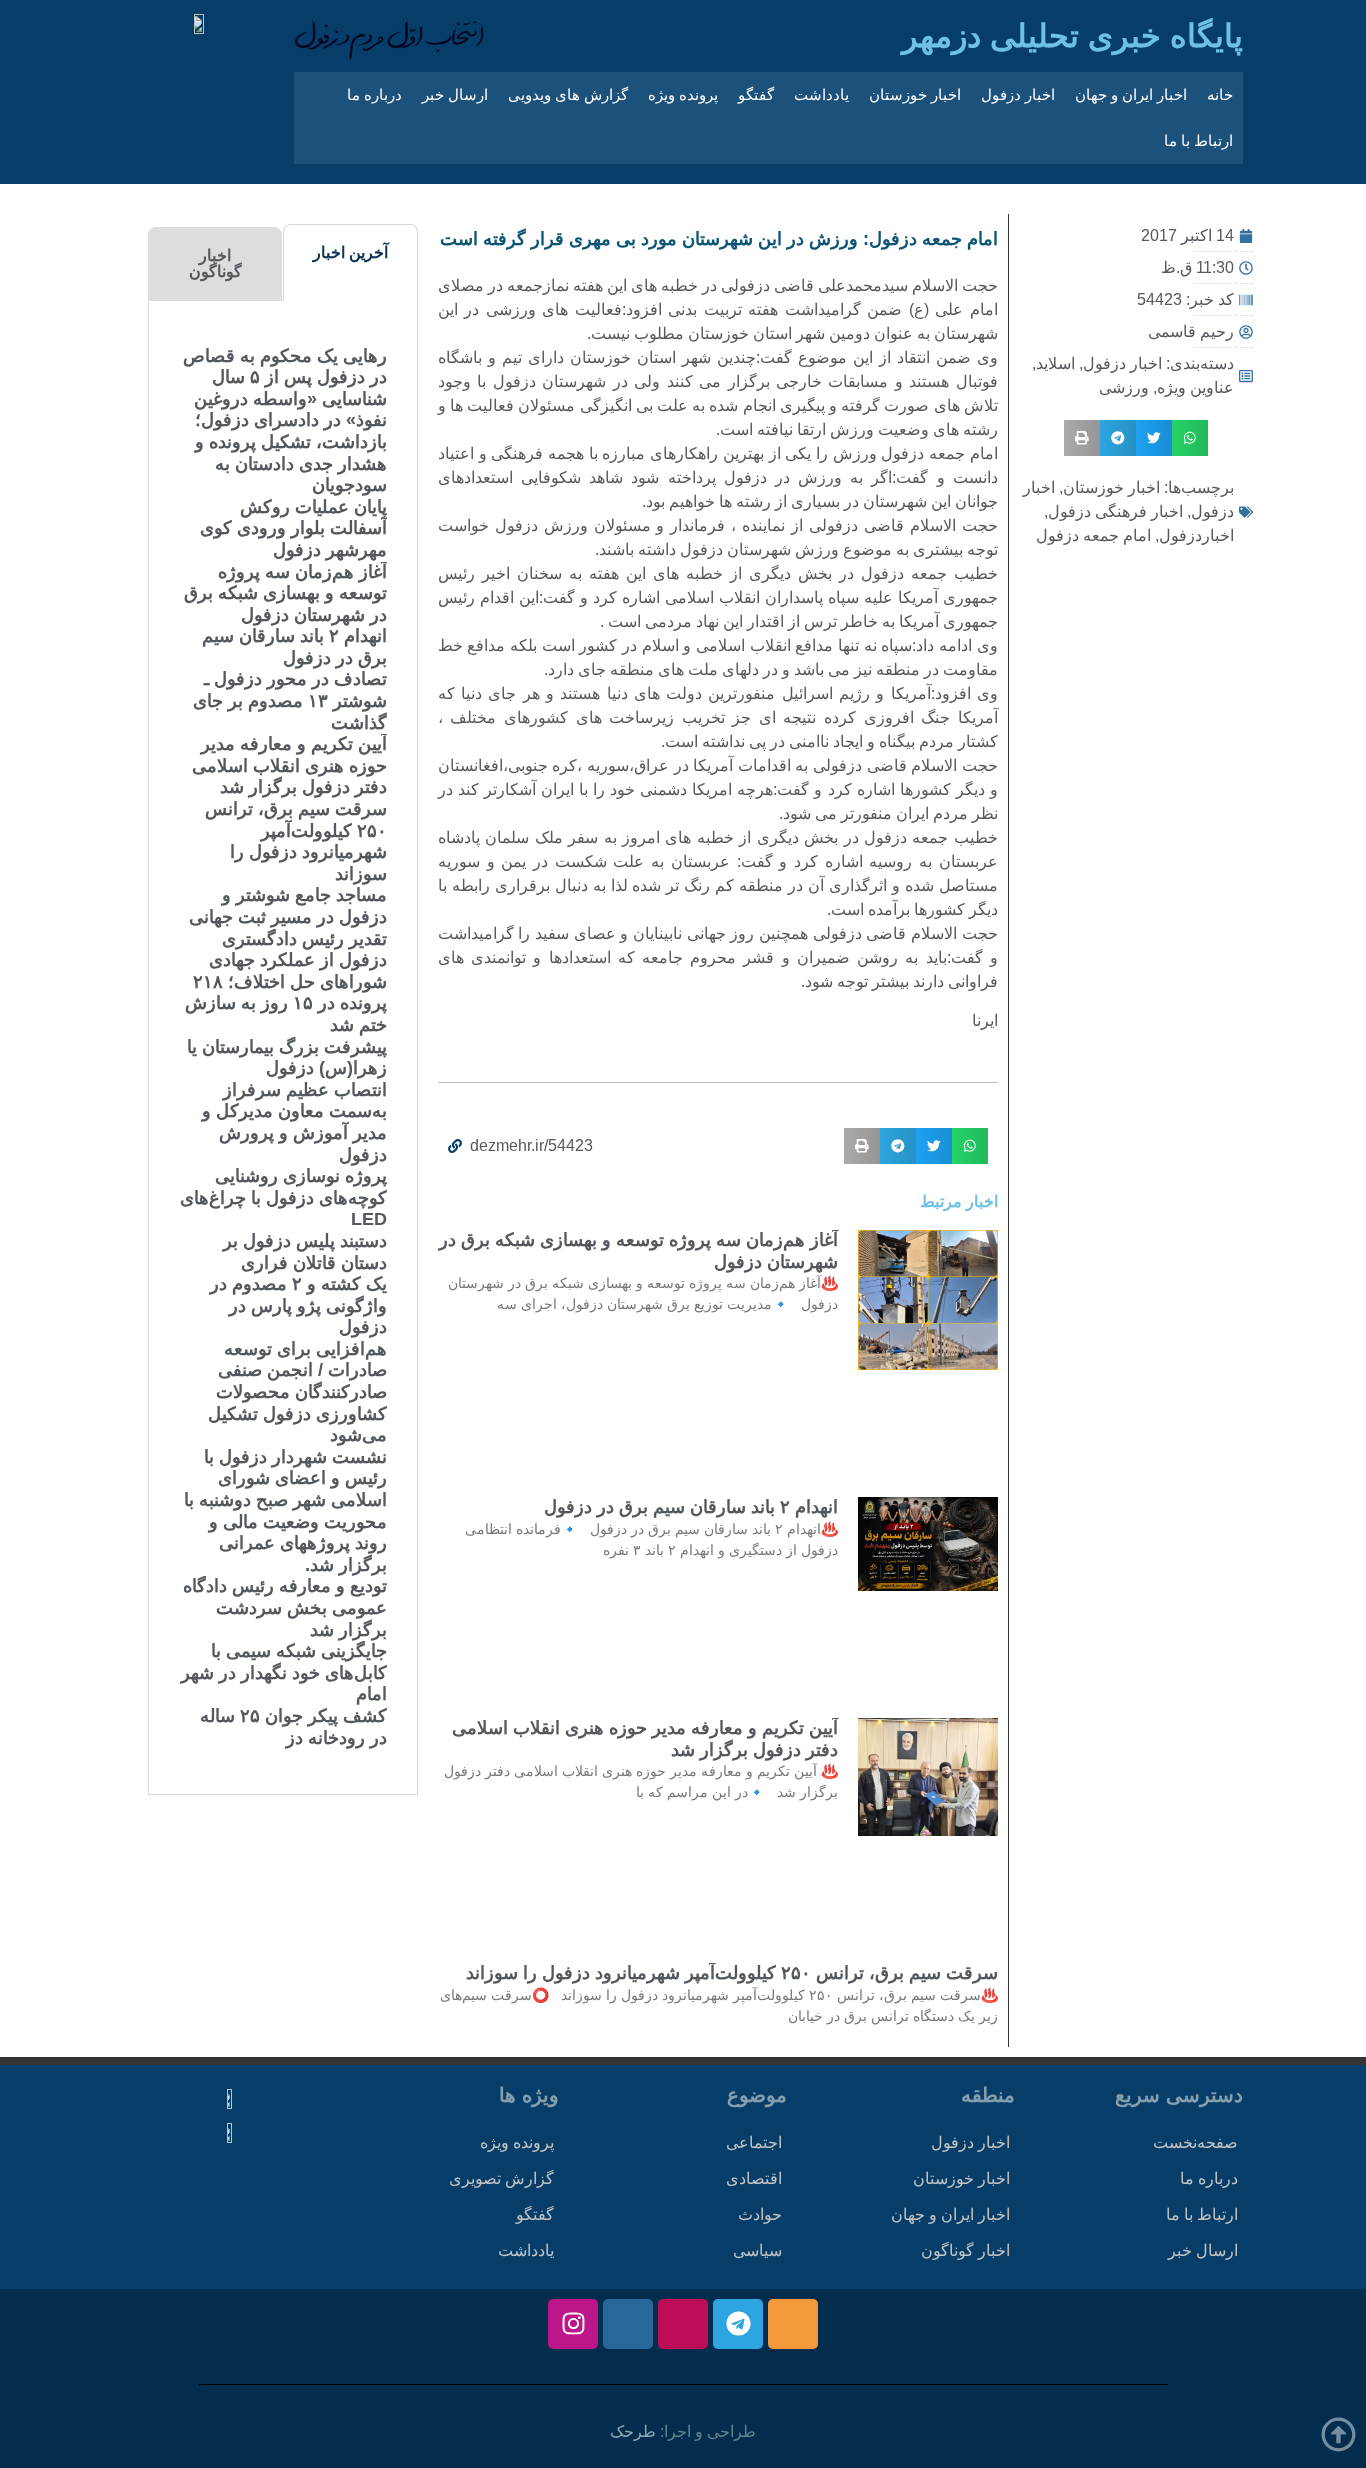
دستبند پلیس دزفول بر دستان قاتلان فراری (305, 1252)
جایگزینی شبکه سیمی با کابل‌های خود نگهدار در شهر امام (284, 1672)
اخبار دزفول (1018, 94)
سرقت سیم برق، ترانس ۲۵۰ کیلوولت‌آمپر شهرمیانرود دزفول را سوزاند (732, 1973)
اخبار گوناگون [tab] (215, 263)
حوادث (760, 2214)
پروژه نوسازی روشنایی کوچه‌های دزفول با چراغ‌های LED (283, 1197)
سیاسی (757, 2250)
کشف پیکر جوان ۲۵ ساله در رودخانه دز (293, 1727)
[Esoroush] (628, 2324)
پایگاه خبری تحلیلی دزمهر (1072, 36)
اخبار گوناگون (965, 2250)
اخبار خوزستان (915, 94)
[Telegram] (738, 2324)
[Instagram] (573, 2324)
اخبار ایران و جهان (1131, 94)
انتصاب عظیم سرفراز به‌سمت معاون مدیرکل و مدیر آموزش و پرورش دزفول (294, 1122)
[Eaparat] (683, 2324)
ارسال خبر (455, 94)
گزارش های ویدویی (568, 94)
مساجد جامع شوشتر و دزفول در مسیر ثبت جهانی (288, 906)
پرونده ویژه (683, 94)
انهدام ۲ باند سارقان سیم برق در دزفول (691, 1507)
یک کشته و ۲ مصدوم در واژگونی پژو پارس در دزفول (298, 1305)
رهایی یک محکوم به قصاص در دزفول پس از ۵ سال (285, 367)
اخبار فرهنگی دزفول (1115, 511)
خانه (1220, 94)
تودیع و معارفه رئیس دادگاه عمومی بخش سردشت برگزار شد (285, 1607)
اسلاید (1055, 363)
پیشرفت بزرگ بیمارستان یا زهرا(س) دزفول (287, 1058)
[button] (1190, 438)
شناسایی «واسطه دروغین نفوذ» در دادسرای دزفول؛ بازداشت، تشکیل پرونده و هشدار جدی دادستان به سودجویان (290, 442)
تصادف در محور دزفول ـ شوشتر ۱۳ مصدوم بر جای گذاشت (290, 700)
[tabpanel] (283, 1047)
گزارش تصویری (501, 2178)
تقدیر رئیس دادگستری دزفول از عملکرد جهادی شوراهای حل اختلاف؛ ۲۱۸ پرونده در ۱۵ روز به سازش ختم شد (286, 982)
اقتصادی (754, 2178)
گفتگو (756, 94)
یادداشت (821, 94)
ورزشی (1124, 387)
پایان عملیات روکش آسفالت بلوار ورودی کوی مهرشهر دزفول (293, 528)
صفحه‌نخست (1195, 2142)
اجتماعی (754, 2142)
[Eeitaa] (793, 2324)
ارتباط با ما (1198, 140)
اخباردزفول (1196, 535)
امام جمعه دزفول (1093, 535)
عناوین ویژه (1195, 387)
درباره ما (374, 94)
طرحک (633, 2431)
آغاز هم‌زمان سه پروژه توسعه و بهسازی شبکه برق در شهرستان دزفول (285, 593)
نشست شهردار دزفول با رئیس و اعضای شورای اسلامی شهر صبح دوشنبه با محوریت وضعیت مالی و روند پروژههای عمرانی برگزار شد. (285, 1511)
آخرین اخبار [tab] (350, 252)
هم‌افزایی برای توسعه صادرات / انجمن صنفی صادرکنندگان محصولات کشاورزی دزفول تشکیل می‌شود (297, 1392)
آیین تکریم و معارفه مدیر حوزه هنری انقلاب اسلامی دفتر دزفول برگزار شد (289, 765)
